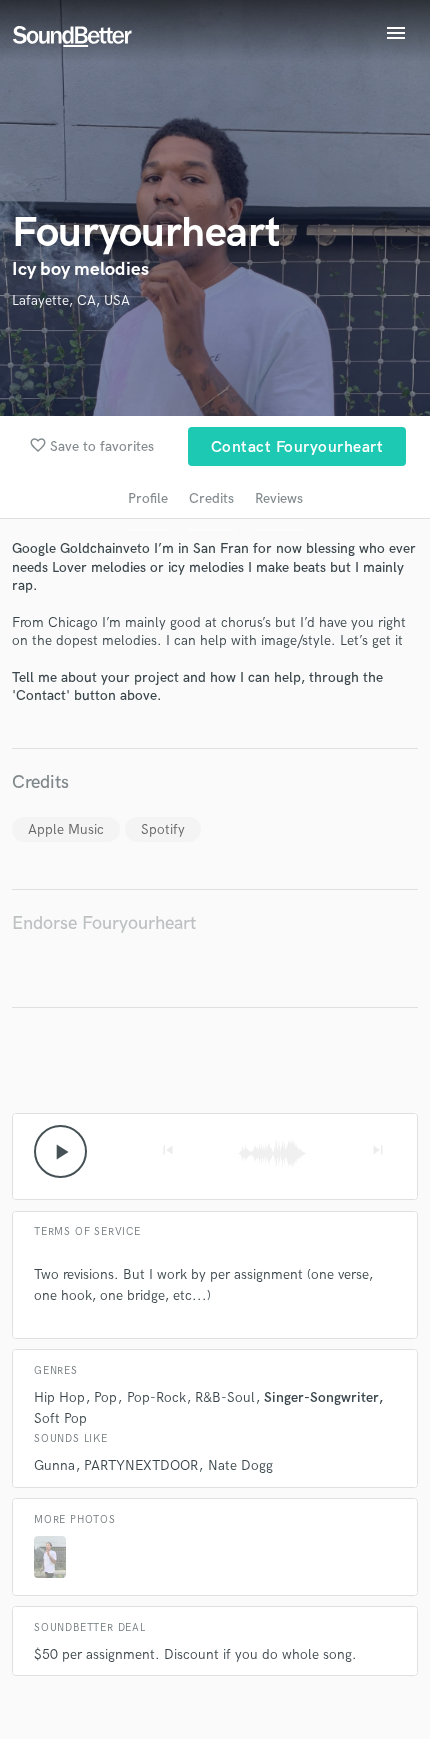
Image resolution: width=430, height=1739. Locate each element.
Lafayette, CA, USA (71, 300)
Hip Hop (59, 1397)
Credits (211, 498)
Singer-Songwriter (321, 1397)
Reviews (279, 498)
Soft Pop (60, 1418)
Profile (148, 498)
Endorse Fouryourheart (104, 923)
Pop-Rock (156, 1397)
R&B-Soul (225, 1397)
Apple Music (66, 829)
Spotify (163, 829)
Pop (105, 1397)
